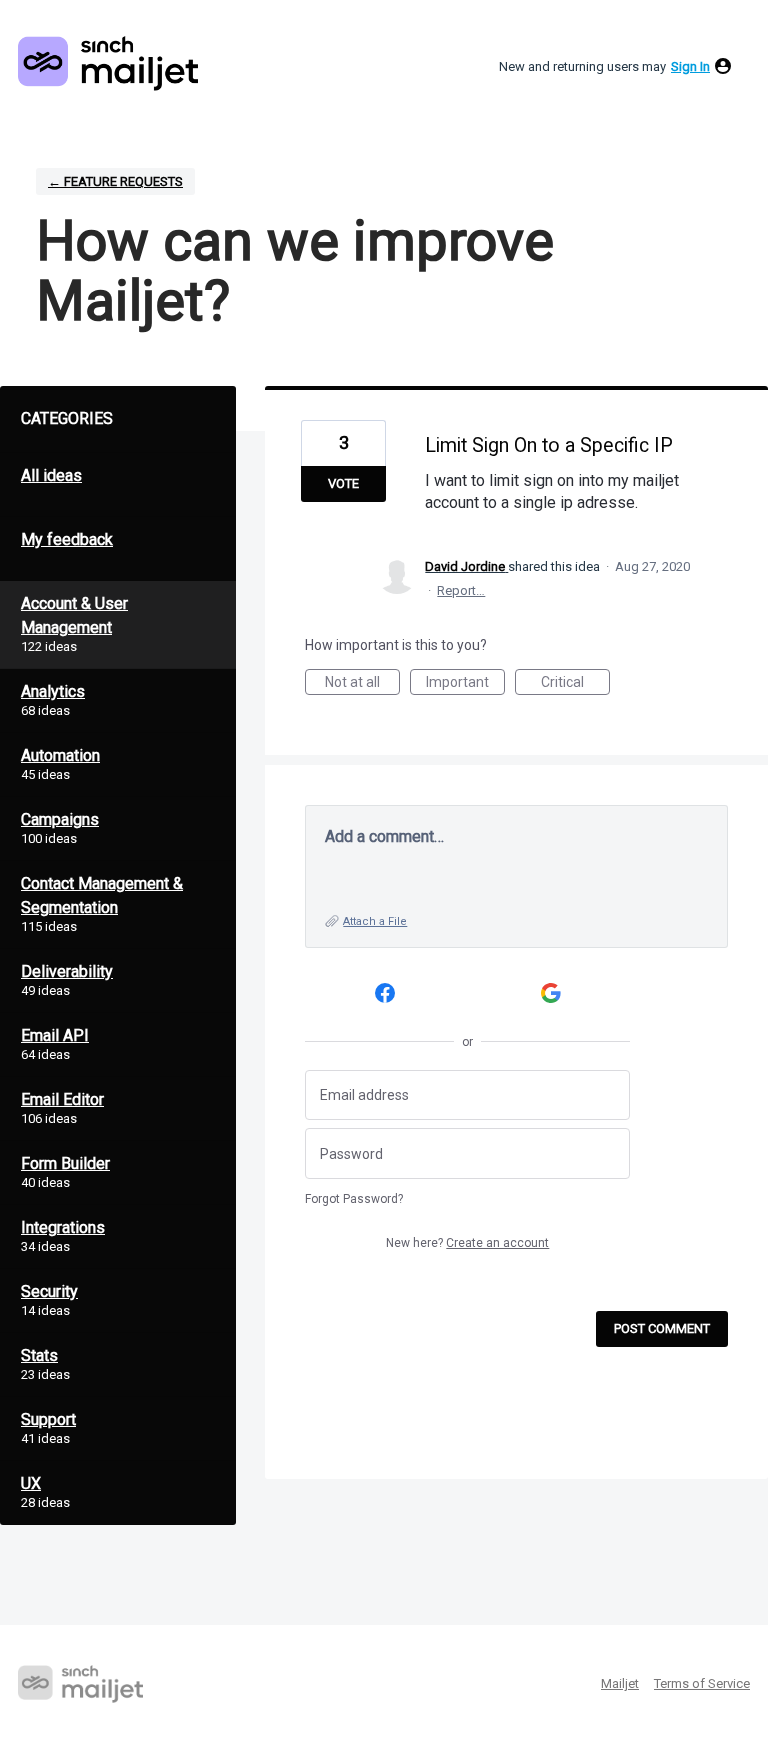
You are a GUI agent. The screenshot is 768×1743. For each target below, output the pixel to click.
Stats (39, 1355)
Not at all (362, 684)
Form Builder (65, 1163)
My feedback (67, 539)
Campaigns (60, 819)
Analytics (53, 691)
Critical (575, 684)
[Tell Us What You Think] (108, 63)
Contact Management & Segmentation (102, 895)
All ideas (51, 475)
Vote (343, 483)
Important (465, 684)
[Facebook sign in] (384, 993)
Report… (461, 590)
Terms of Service (702, 1683)
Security (49, 1291)
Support (48, 1419)
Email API (55, 1035)
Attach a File (375, 921)
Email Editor (62, 1099)
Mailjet (620, 1683)
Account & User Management (74, 615)
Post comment (662, 1328)
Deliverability (67, 971)
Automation (60, 755)
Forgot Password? (354, 1199)
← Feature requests (115, 181)
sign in (690, 66)
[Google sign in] (551, 993)
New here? (467, 1243)
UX (31, 1483)
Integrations (63, 1227)
